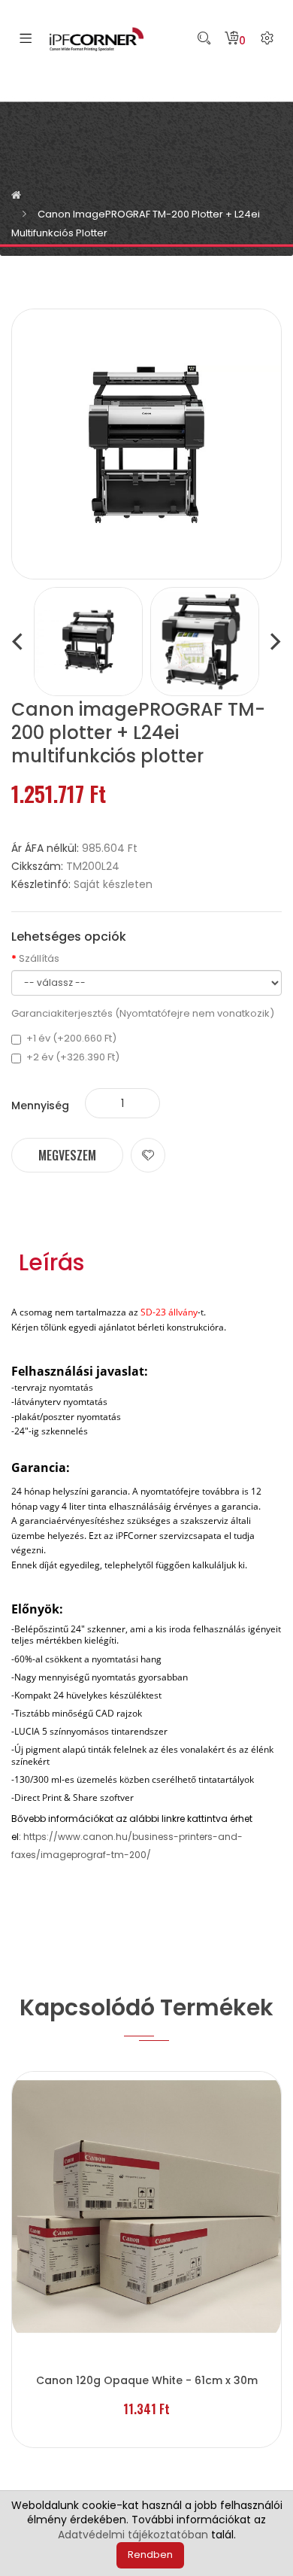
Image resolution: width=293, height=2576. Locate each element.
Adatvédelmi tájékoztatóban (133, 2535)
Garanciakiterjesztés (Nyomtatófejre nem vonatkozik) (143, 1014)
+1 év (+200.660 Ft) (71, 1039)
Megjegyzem (148, 1155)
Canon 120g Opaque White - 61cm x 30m (147, 2380)
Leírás (51, 1263)
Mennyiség (40, 1106)
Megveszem (67, 1155)
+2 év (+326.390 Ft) (73, 1057)
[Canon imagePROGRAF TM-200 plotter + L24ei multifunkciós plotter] (88, 641)
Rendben (150, 2555)
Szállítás (39, 959)
